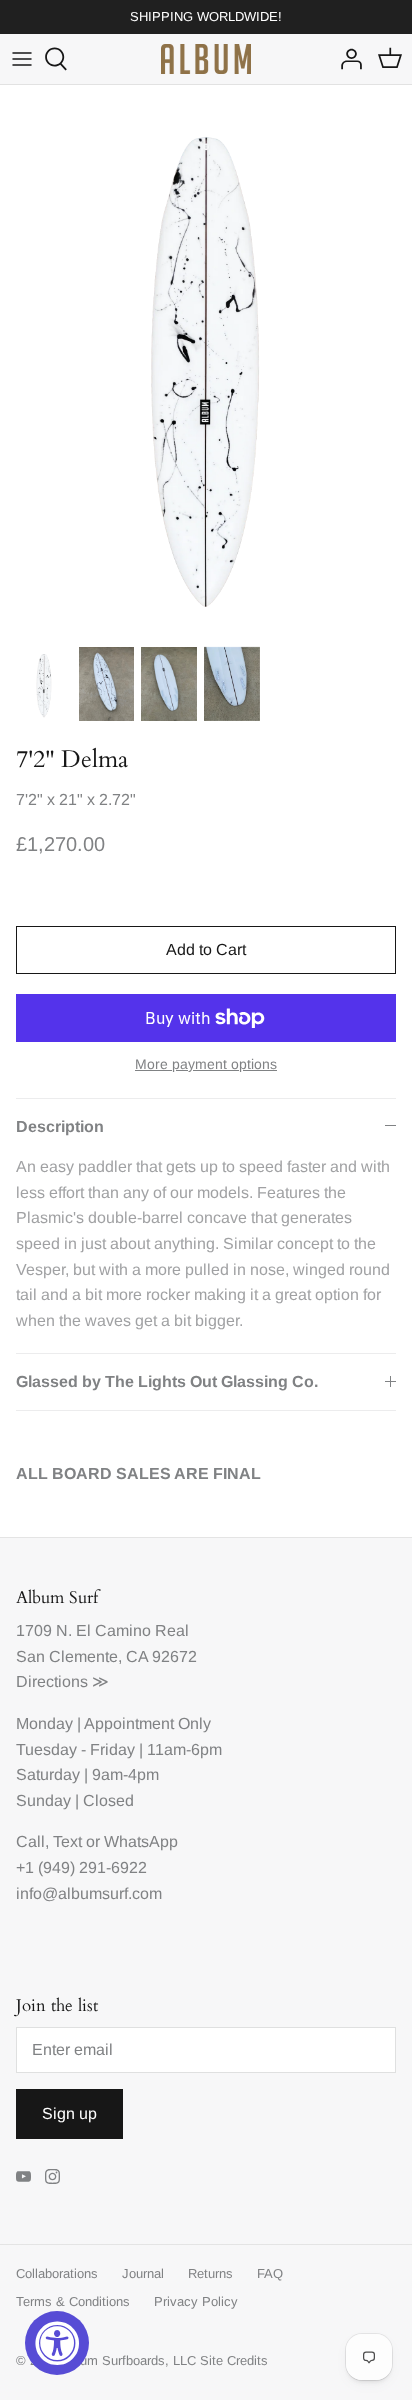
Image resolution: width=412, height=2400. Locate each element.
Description (60, 1126)
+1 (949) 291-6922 (81, 1867)
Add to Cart (206, 949)
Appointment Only (147, 1723)
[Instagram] (52, 2176)
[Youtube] (23, 2176)
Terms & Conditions (73, 2301)
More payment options (206, 1064)
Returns (210, 2273)
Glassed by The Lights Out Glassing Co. (167, 1381)
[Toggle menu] (22, 59)
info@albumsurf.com (89, 1893)
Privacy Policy (196, 2301)
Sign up (69, 2113)
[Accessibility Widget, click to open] (57, 2343)
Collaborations (57, 2273)
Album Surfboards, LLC (128, 2360)
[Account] (346, 59)
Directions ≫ (62, 1681)
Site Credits (234, 2360)
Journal (143, 2273)
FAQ (270, 2273)
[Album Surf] (206, 59)
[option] (206, 359)
